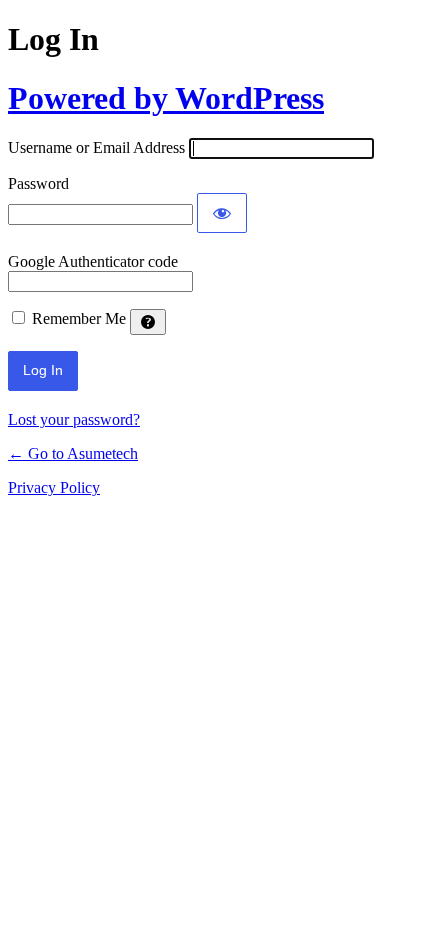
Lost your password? (74, 419)
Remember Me (79, 318)
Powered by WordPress (166, 98)
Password (38, 183)
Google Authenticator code (93, 261)
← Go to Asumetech (73, 453)
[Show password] (222, 213)
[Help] (148, 322)
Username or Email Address (96, 147)
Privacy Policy (54, 487)
